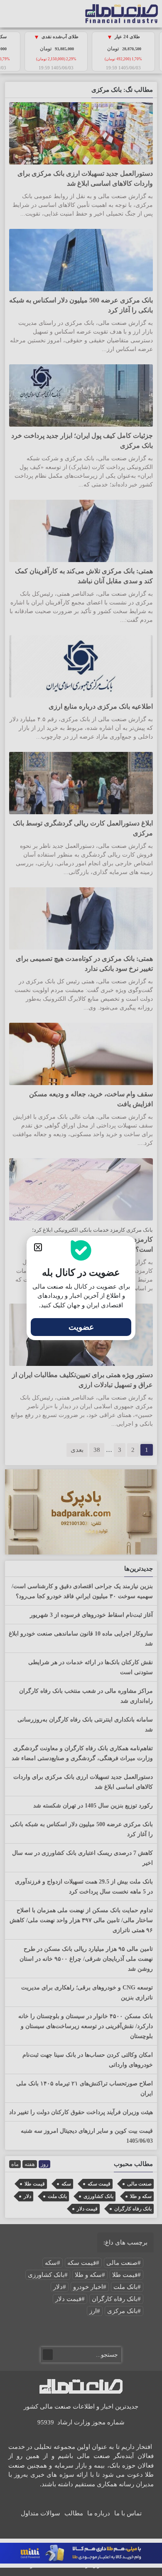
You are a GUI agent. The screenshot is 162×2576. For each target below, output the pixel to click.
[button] (38, 1247)
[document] (81, 1288)
